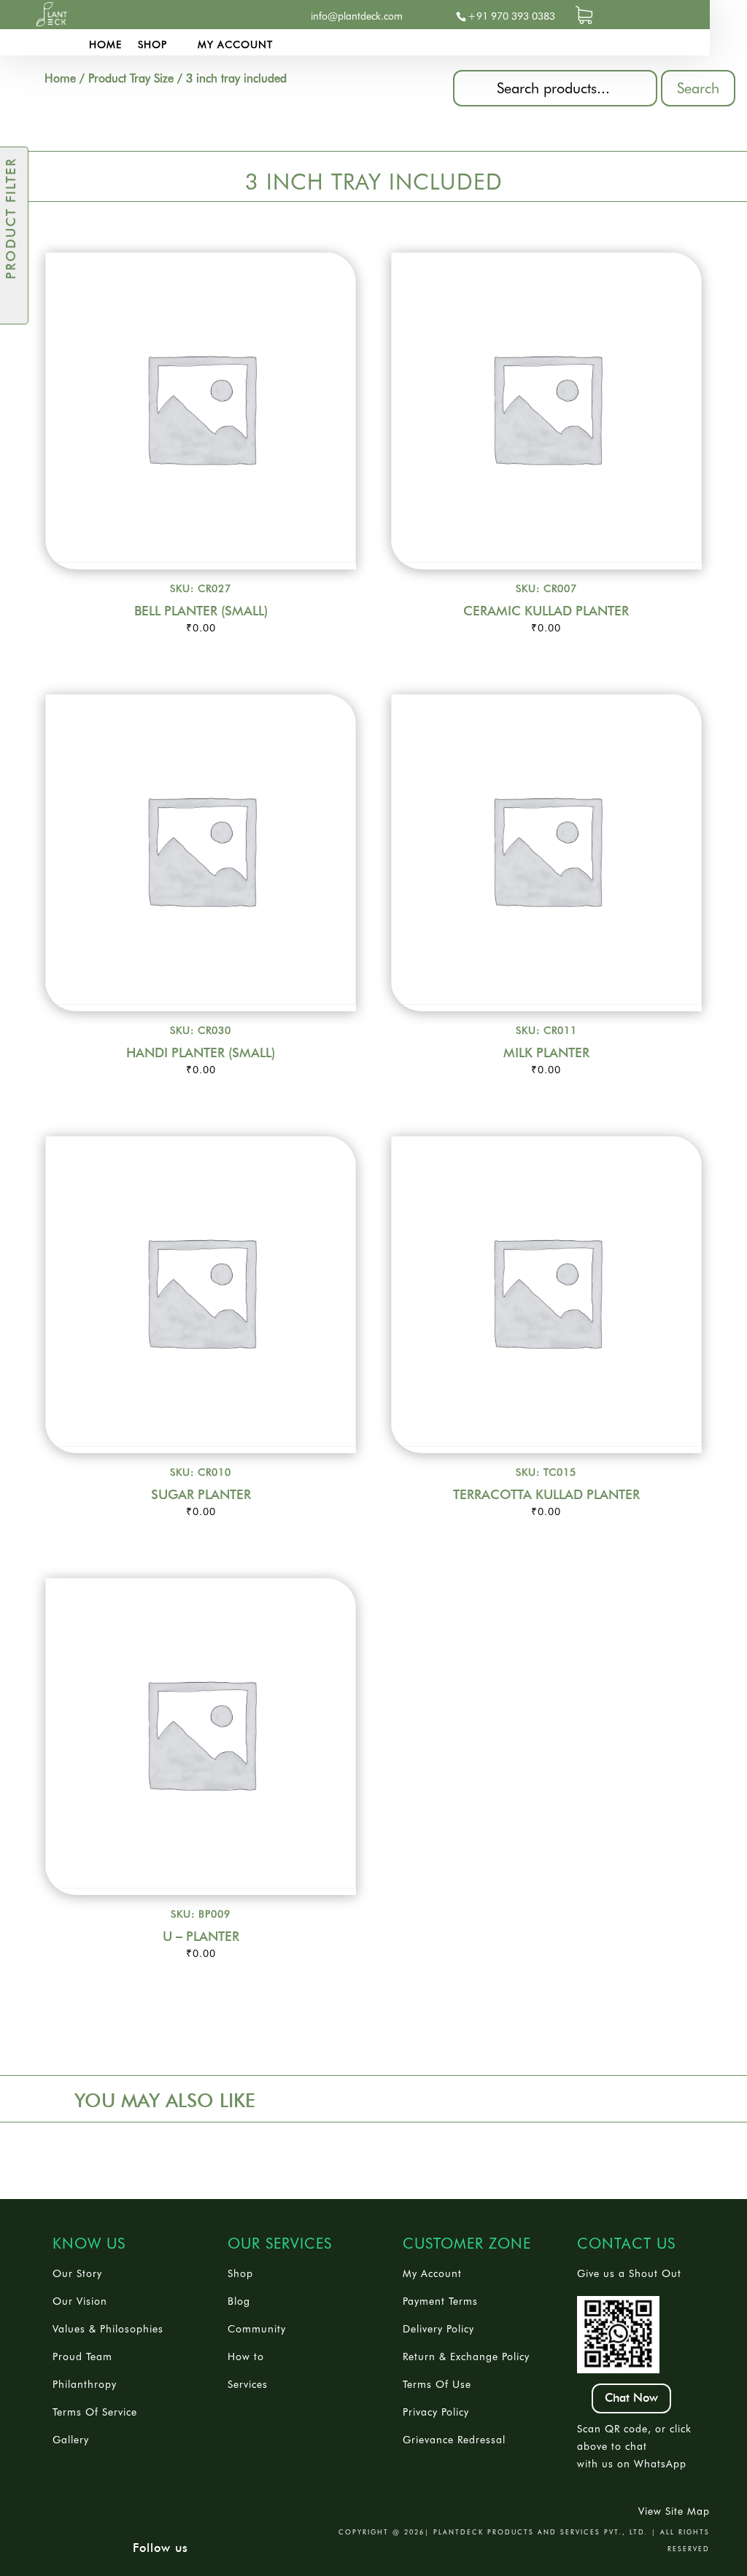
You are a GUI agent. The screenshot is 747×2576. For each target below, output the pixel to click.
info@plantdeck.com (357, 16)
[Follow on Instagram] (241, 16)
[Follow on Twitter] (183, 16)
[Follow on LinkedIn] (212, 16)
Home (105, 45)
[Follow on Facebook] (154, 16)
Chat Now (631, 2398)
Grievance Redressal (454, 2440)
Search (698, 88)
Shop (152, 45)
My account (235, 45)
